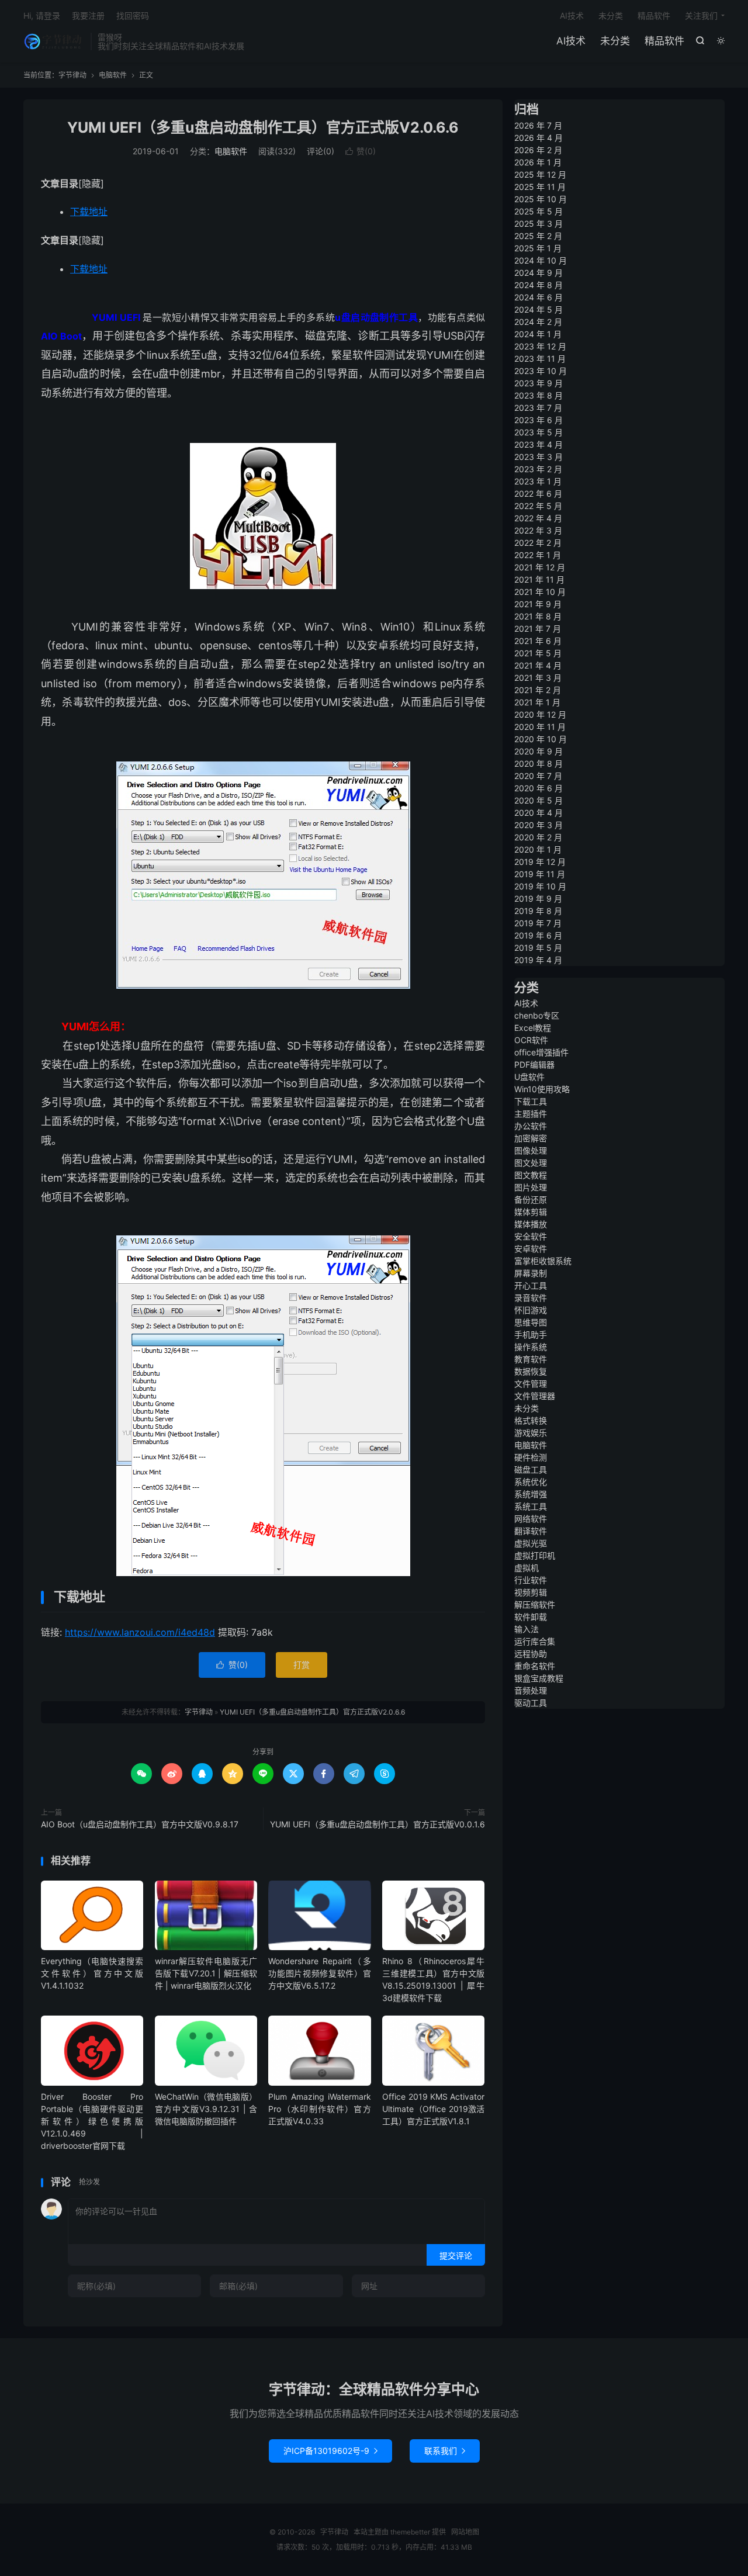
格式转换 (531, 1420)
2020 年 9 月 (539, 751)
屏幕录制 (531, 1273)
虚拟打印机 (535, 1555)
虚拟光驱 (531, 1543)
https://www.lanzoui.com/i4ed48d (140, 1632)
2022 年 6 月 (538, 494)
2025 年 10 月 (541, 199)
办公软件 (531, 1126)
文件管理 (531, 1384)
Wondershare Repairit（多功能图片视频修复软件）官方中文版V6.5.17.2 (319, 1973)
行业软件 (531, 1580)
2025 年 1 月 (538, 248)
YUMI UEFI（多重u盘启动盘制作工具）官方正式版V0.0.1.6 (378, 1824)
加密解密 (531, 1138)
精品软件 (664, 41)
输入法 (527, 1629)
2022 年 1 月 (538, 555)
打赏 (302, 1665)
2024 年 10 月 (541, 260)
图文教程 (531, 1175)
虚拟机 (527, 1568)
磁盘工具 (531, 1469)
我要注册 (88, 15)
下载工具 (531, 1101)
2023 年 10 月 (541, 371)
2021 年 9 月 (538, 604)
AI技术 (571, 41)
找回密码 (133, 15)
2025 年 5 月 (539, 211)
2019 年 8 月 (538, 911)
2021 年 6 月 (538, 641)
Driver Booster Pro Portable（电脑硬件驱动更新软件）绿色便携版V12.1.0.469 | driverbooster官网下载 (92, 2121)
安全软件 (531, 1236)
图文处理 (531, 1163)
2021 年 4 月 (538, 665)
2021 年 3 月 (538, 678)
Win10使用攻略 (542, 1089)
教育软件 (531, 1359)
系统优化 (531, 1482)
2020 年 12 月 (540, 714)
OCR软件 (531, 1040)
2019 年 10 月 (540, 886)
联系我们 (445, 2451)
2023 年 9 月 (539, 383)
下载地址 (89, 212)
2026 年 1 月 (538, 162)
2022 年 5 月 (538, 506)
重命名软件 (535, 1666)
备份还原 (531, 1199)
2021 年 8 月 (538, 616)
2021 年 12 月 (540, 567)
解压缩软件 (535, 1604)
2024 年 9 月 (539, 273)
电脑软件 (113, 75)
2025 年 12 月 (540, 174)
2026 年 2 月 (538, 150)
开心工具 (531, 1285)
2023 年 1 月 (538, 481)
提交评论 (456, 2255)
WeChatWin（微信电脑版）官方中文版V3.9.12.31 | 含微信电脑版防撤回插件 (206, 2109)
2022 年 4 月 (538, 518)
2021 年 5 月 (538, 653)
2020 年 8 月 (539, 764)
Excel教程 (533, 1028)
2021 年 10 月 (540, 592)
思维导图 (531, 1322)
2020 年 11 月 (540, 727)
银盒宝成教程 (539, 1678)
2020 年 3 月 (539, 825)
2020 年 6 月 (539, 788)
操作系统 (531, 1347)
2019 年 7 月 (538, 923)
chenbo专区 (537, 1015)
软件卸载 (531, 1617)
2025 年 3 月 (539, 224)
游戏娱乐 (531, 1433)
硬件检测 (531, 1457)
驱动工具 (531, 1703)
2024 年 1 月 (538, 334)
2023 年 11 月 (540, 359)
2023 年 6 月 (539, 420)
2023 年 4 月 (539, 444)
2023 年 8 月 (539, 395)
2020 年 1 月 (538, 849)
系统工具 (531, 1506)
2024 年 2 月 (538, 322)
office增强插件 (541, 1052)
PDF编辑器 (534, 1064)
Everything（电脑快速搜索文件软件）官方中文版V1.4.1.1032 (92, 1973)
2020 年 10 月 (541, 739)
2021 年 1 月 (537, 702)
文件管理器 (535, 1396)
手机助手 (531, 1334)
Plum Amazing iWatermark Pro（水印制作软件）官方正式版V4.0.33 (319, 2109)
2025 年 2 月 (538, 236)
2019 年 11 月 (540, 874)
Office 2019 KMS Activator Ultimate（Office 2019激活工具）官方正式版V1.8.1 (433, 2109)
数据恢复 (531, 1371)
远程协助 (531, 1654)
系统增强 (531, 1494)
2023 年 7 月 (538, 408)
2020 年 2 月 (538, 837)
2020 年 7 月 (538, 776)
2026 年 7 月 (538, 125)
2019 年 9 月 (538, 899)
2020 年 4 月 (539, 813)
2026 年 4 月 (539, 138)
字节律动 (54, 41)
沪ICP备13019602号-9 (330, 2451)
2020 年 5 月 (539, 800)
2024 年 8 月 (539, 285)
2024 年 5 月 (539, 309)
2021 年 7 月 (538, 629)
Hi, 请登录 (42, 15)
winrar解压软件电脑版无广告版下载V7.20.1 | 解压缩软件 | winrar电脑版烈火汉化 (206, 1973)
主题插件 (531, 1114)
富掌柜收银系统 (543, 1261)
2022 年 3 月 (538, 530)
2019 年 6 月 (538, 935)
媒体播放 (531, 1224)
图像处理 (531, 1150)
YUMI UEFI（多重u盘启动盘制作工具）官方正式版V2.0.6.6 (263, 127)
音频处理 (531, 1690)
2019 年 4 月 (538, 960)
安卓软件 (531, 1249)
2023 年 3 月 (539, 457)
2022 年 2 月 (538, 543)
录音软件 (531, 1298)
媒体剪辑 (531, 1212)
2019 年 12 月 (540, 862)
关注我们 (701, 15)
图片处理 (531, 1187)
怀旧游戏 (531, 1310)
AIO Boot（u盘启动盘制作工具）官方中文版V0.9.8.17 (140, 1824)
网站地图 (465, 2532)
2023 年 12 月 (540, 346)
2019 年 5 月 (538, 948)
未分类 (615, 41)
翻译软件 (531, 1531)
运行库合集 (535, 1641)
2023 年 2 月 (538, 469)
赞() (361, 151)
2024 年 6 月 (539, 297)
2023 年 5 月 (539, 432)
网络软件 (531, 1519)
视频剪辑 (531, 1592)
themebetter (410, 2532)
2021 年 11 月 (539, 579)
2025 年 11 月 (540, 187)
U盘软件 (529, 1077)
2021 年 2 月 (538, 690)
